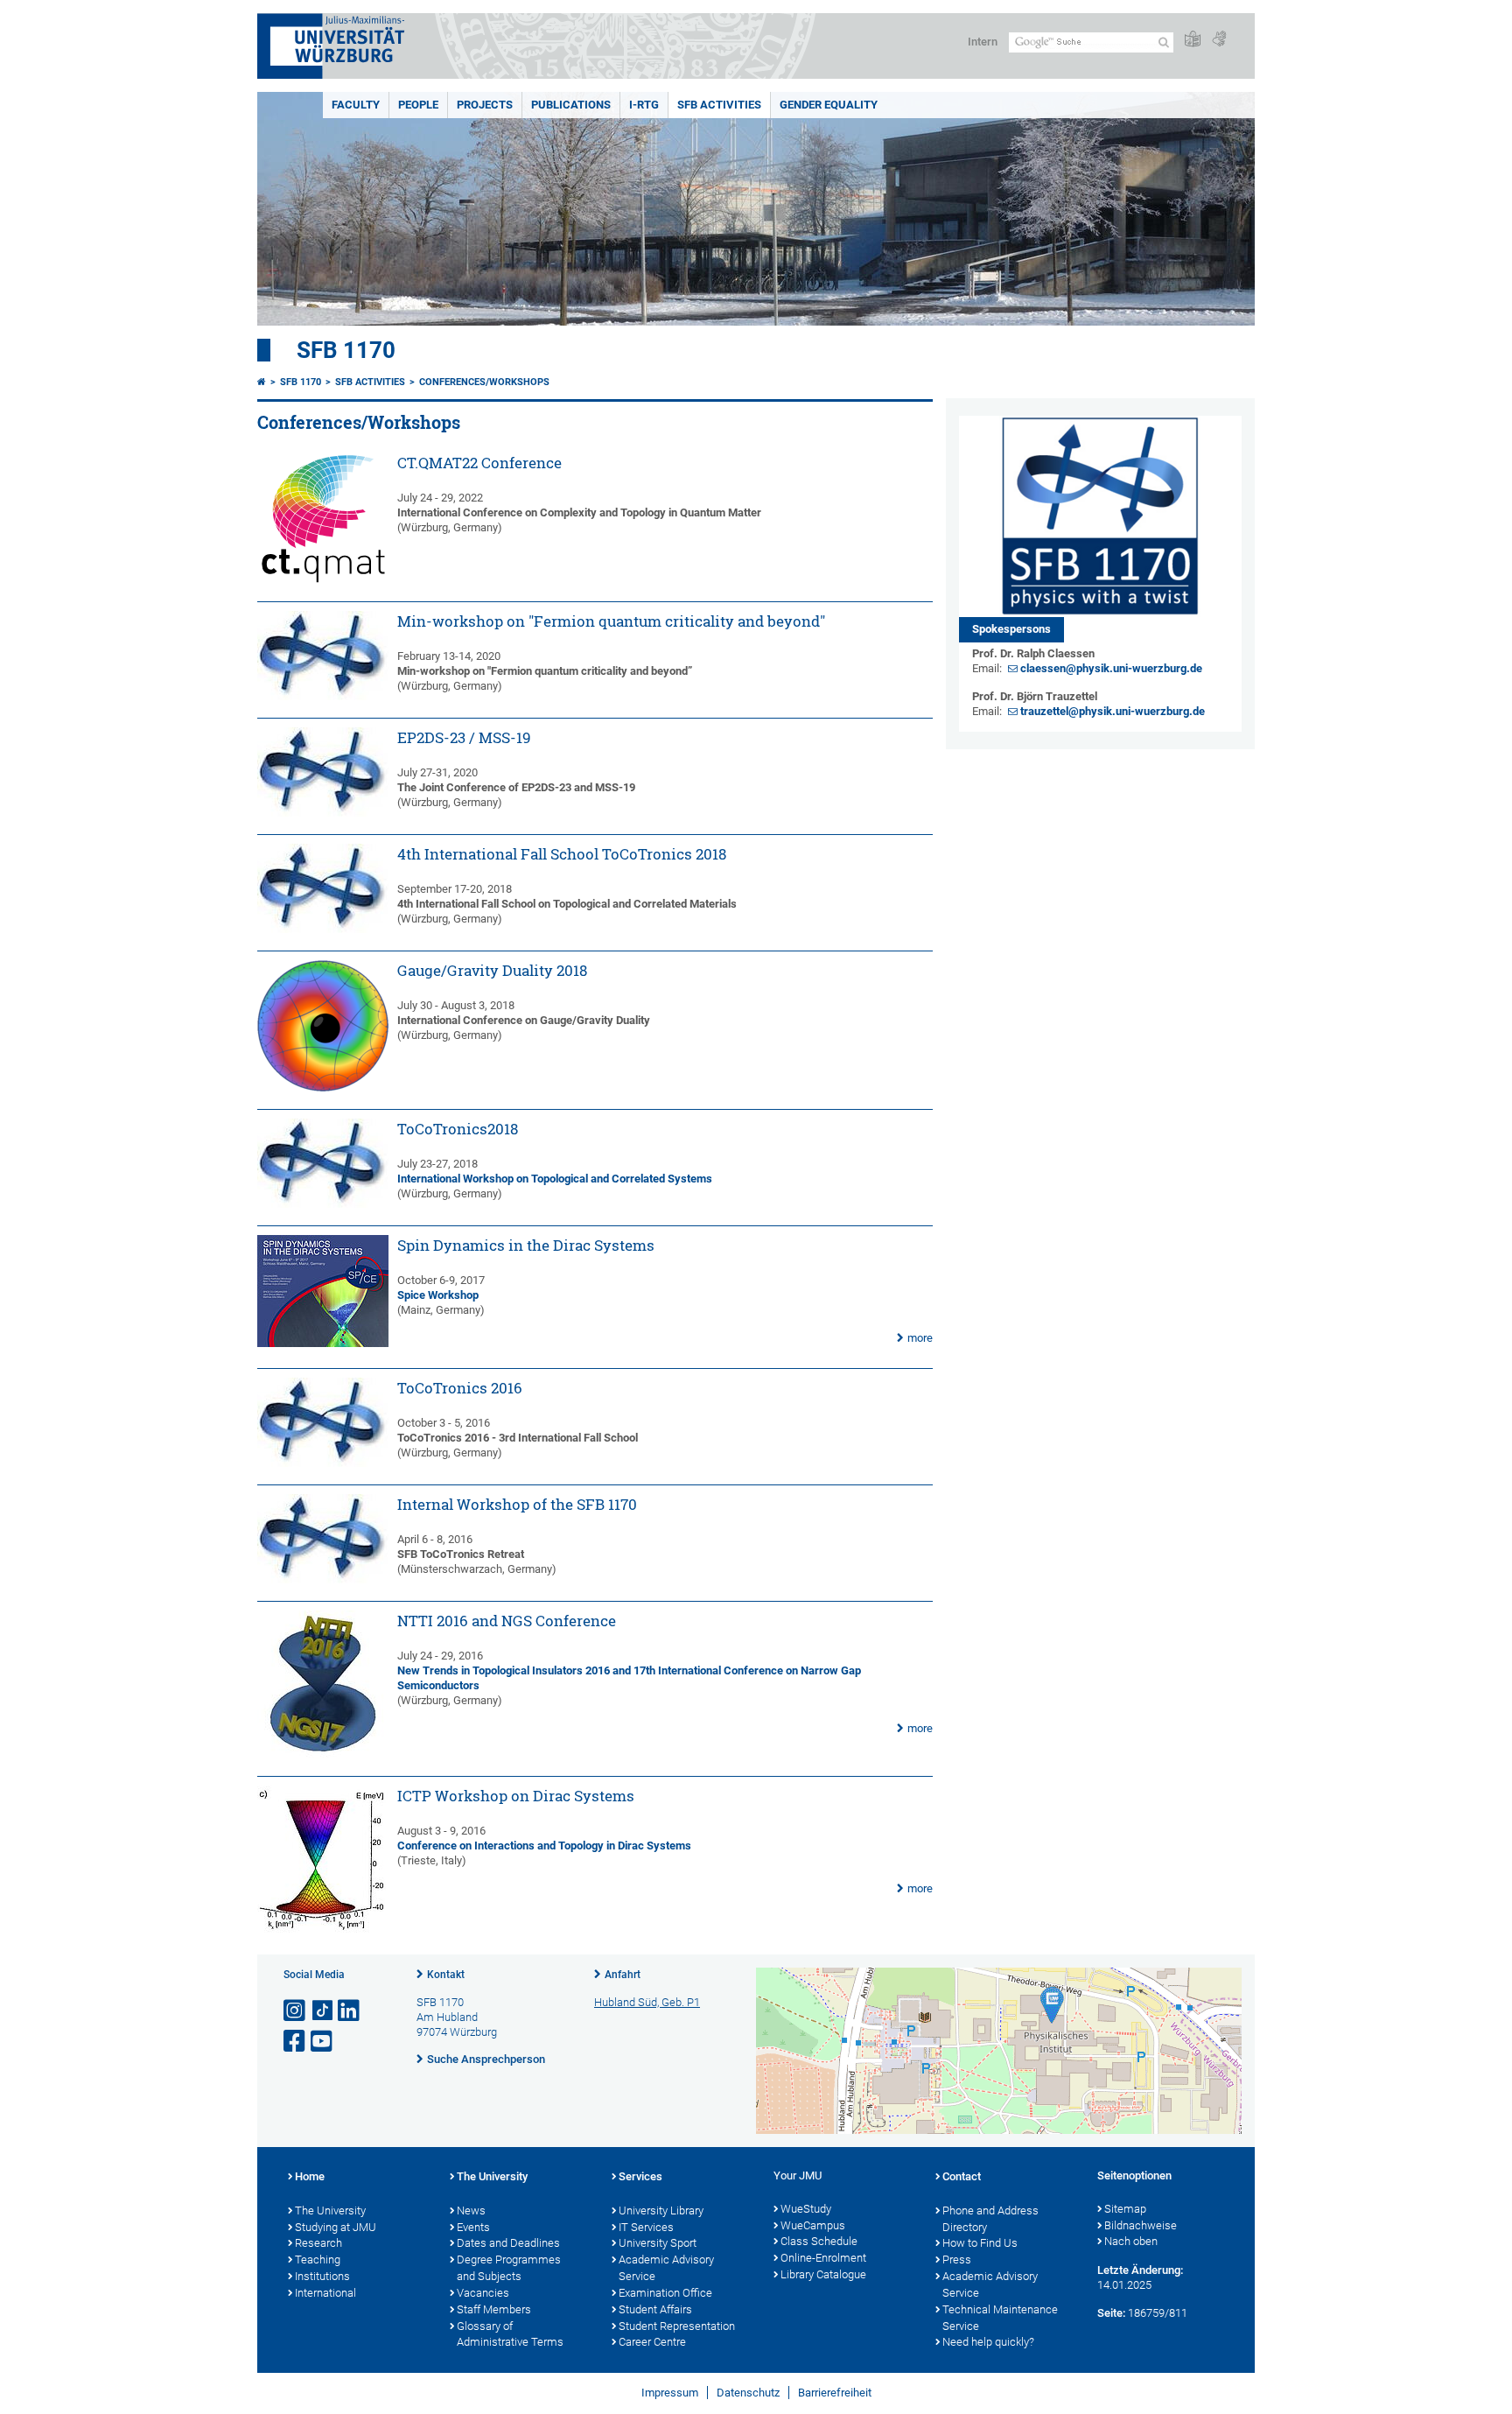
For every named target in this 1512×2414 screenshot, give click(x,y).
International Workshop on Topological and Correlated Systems (555, 1179)
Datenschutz (748, 2393)
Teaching (318, 2260)
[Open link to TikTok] (323, 2011)
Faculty (356, 105)
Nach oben (1131, 2241)
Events (473, 2227)
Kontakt (446, 1975)
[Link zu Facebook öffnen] (296, 2042)
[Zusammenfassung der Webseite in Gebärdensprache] (1219, 40)
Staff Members (494, 2309)
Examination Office (665, 2293)
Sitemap (1125, 2209)
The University (330, 2210)
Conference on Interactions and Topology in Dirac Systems (544, 1846)
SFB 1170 (346, 350)
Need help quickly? (988, 2342)
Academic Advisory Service (666, 2268)
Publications (571, 105)
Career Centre (652, 2342)
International (325, 2293)
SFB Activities (719, 105)
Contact (962, 2176)
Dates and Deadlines (508, 2243)
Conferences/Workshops (484, 382)
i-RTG (644, 105)
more (920, 1338)
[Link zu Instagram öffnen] (296, 2011)
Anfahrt (623, 1975)
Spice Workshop (438, 1295)
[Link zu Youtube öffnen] (323, 2042)
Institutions (322, 2276)
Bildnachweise (1141, 2225)
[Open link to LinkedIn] (350, 2011)
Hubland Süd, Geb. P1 (647, 2002)
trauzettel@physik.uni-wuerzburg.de (1113, 711)
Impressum (670, 2393)
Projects (485, 105)
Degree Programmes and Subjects (509, 2268)
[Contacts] (1100, 516)
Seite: (1111, 2313)
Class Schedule (819, 2241)
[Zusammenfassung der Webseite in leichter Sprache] (1193, 40)
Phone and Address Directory (990, 2219)
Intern (983, 42)
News (471, 2210)
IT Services (646, 2227)
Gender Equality (829, 105)
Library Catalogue (823, 2274)
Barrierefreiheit (835, 2393)
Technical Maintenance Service (1000, 2318)
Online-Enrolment (823, 2258)
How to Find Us (980, 2243)
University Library (661, 2210)
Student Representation (677, 2326)
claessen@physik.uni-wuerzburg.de (1111, 668)
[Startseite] (262, 382)
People (418, 105)
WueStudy (806, 2209)
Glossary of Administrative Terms (510, 2334)
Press (957, 2260)
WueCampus (813, 2225)
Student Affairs (655, 2309)
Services (640, 2176)
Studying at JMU (336, 2227)
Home (310, 2176)
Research (318, 2243)
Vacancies (483, 2293)
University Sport (658, 2243)
